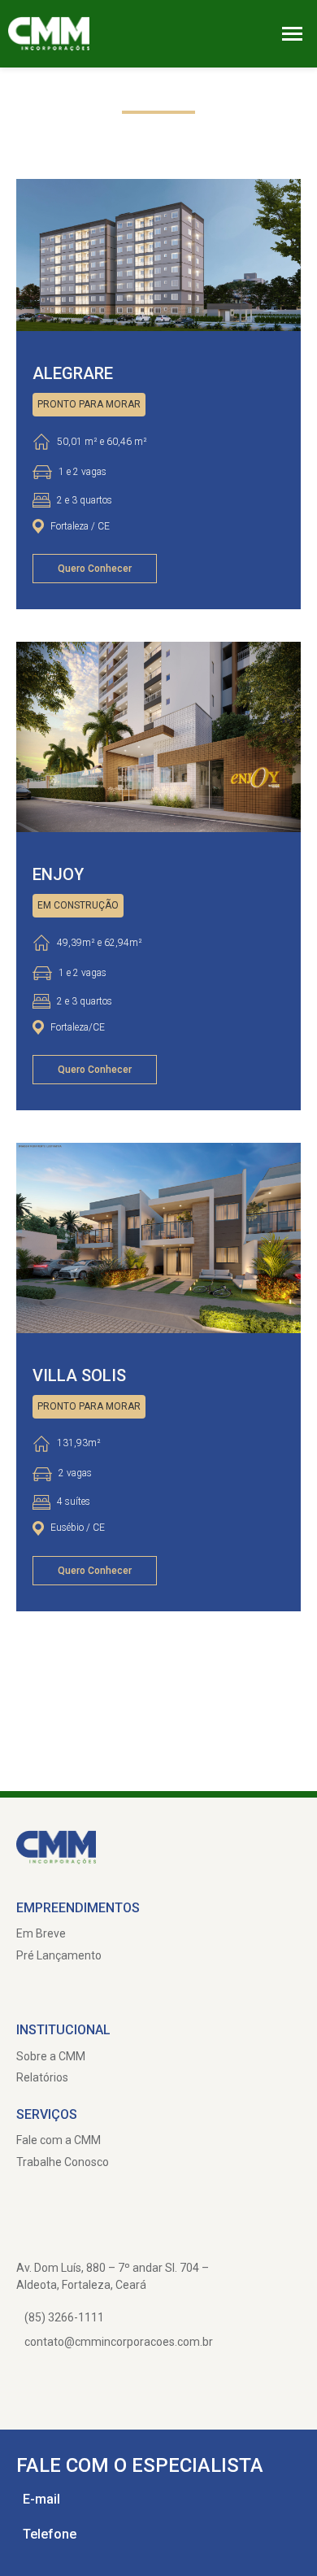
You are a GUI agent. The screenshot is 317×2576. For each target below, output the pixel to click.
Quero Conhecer (95, 569)
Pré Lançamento (59, 1955)
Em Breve (41, 1933)
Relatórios (42, 2077)
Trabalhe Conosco (63, 2162)
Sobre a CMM (51, 2056)
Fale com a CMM (59, 2140)
